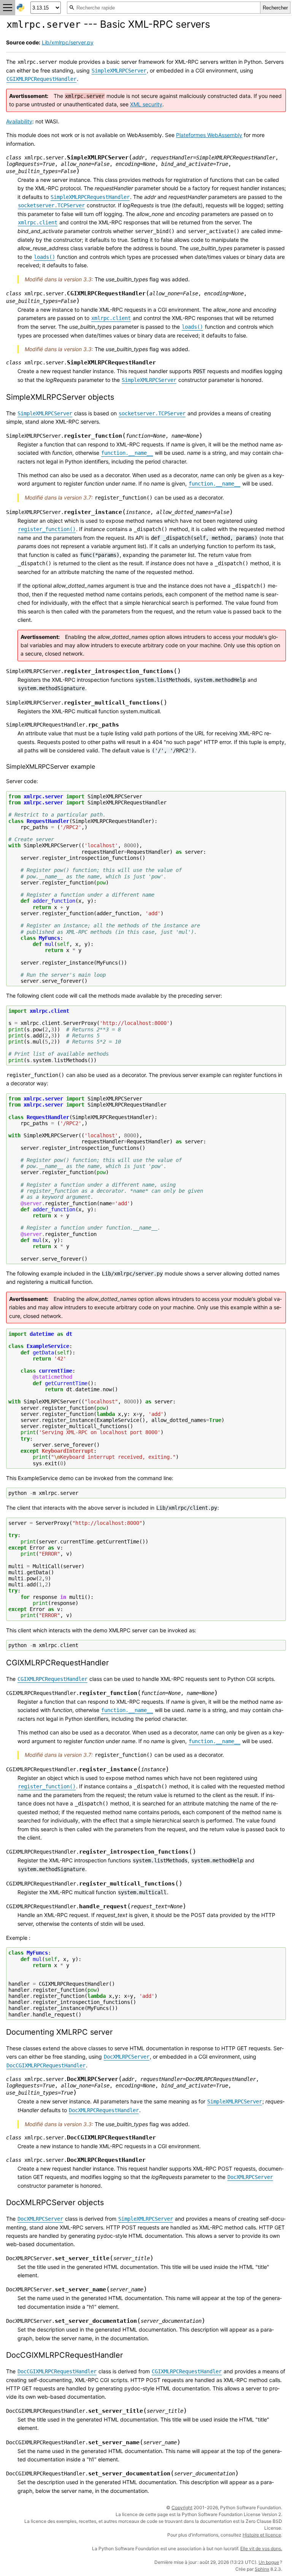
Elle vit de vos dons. (261, 2548)
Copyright (182, 2507)
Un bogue (269, 2562)
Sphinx (262, 2569)
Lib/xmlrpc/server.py (68, 42)
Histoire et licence (262, 2535)
